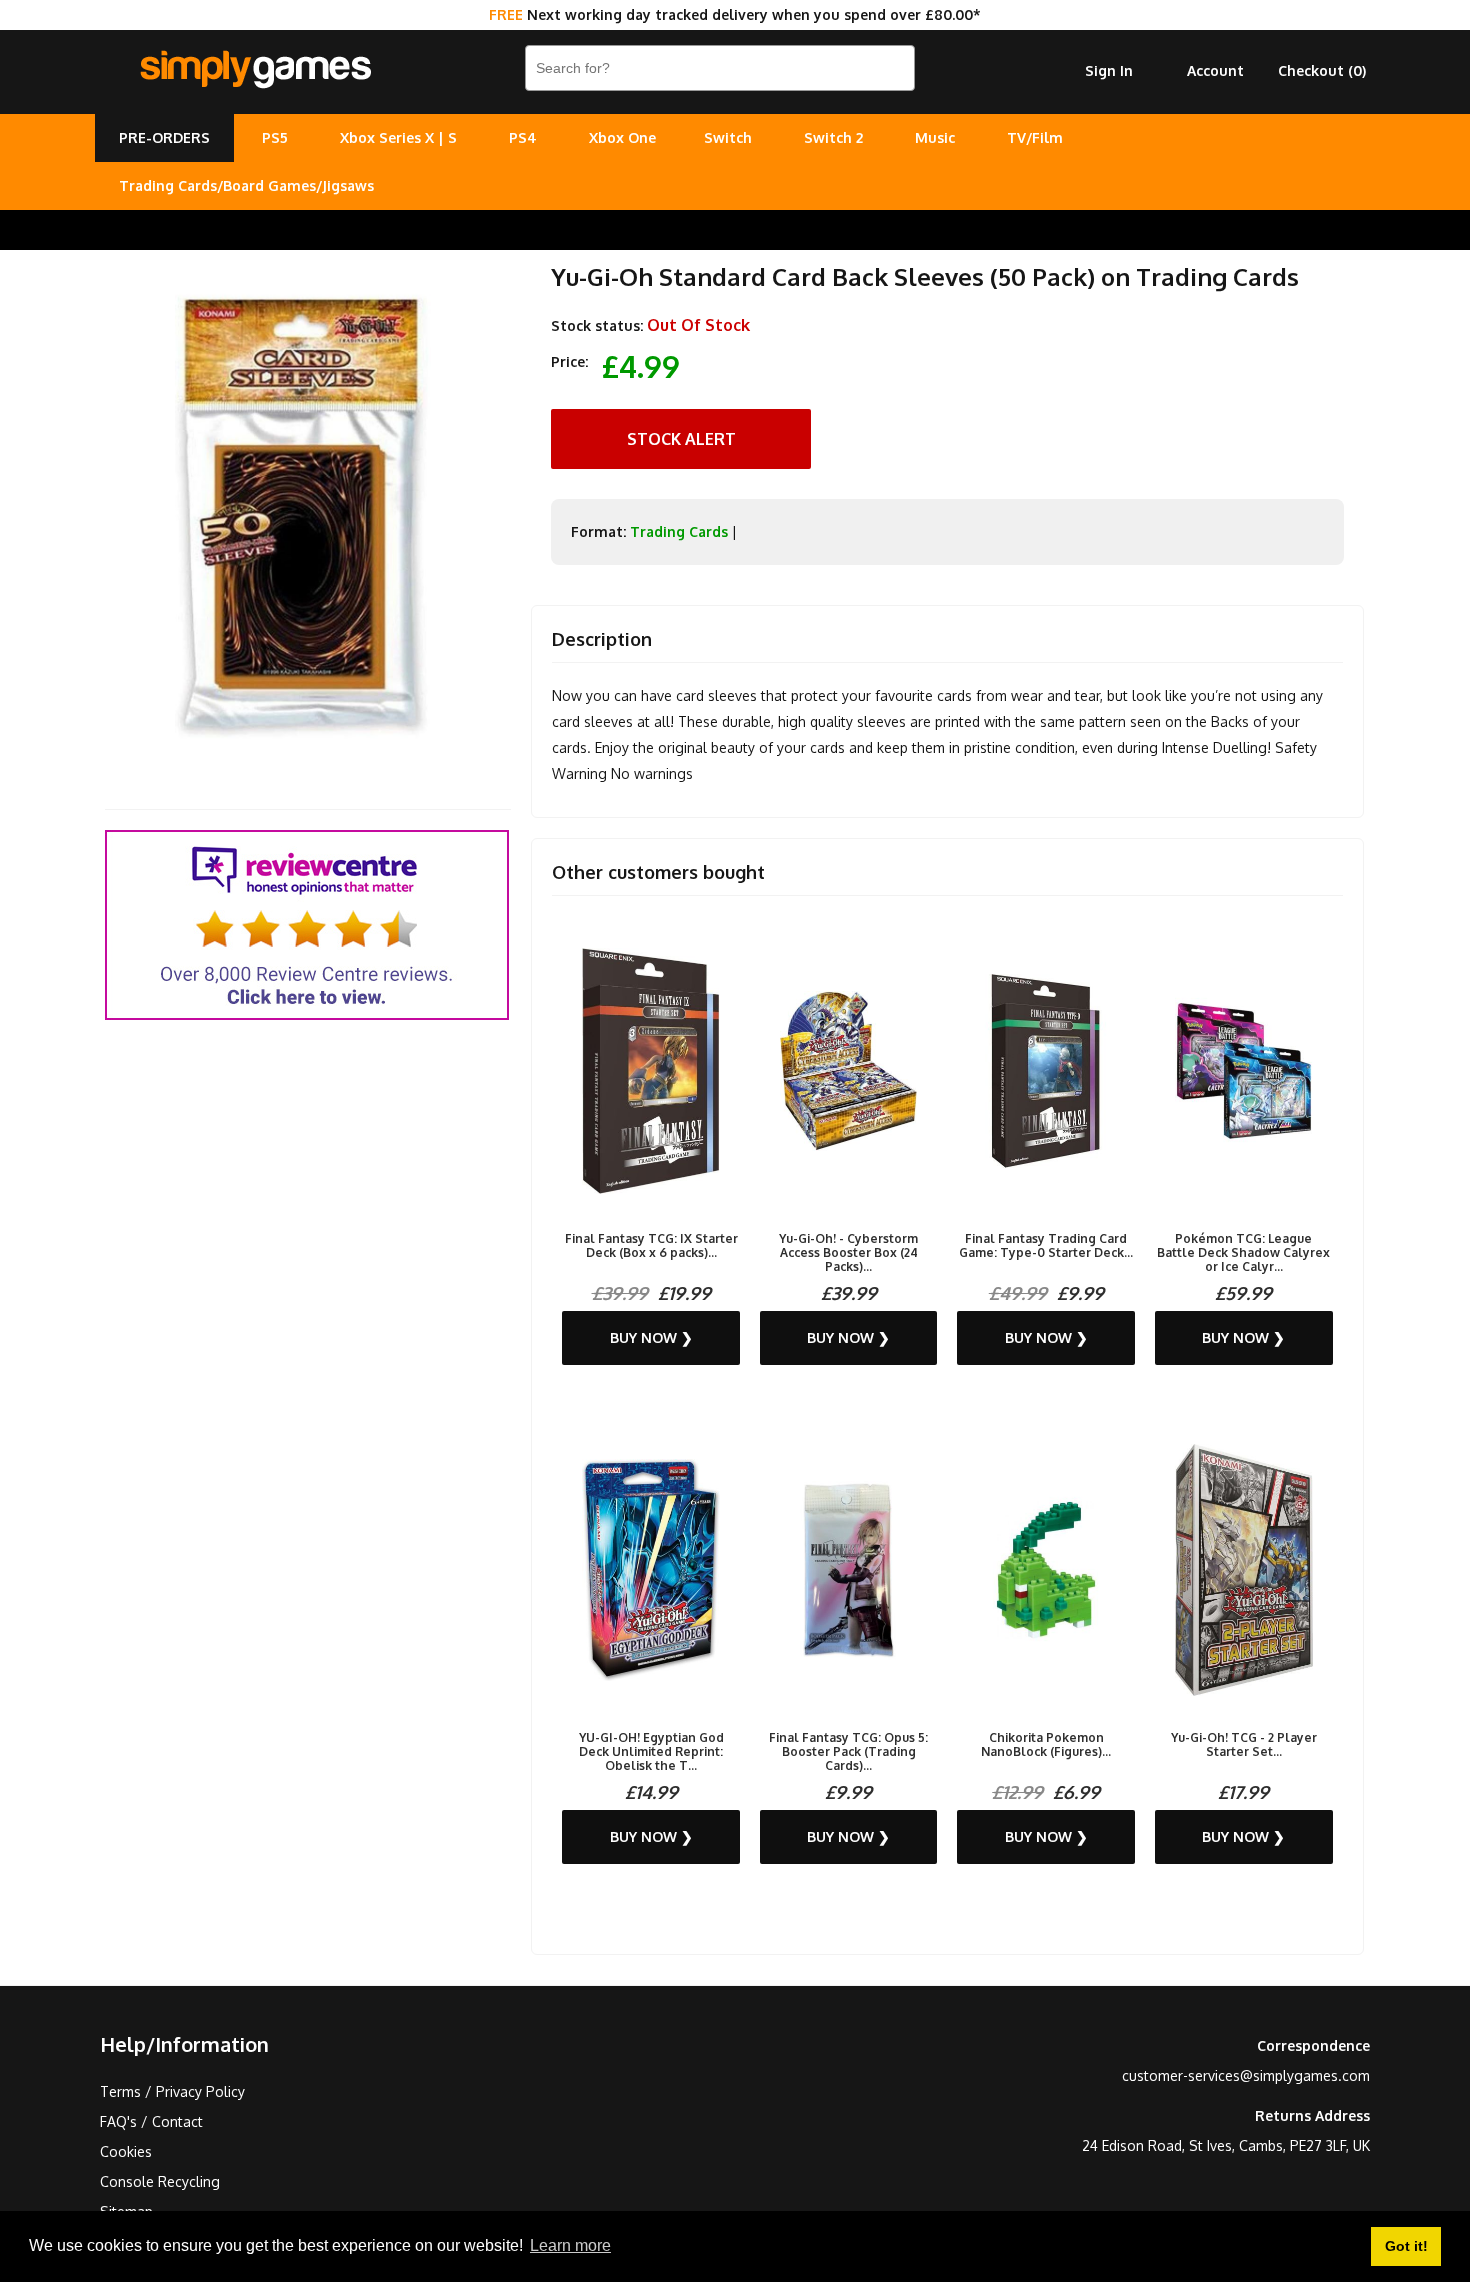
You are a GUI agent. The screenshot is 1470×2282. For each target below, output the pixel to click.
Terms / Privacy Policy (172, 2091)
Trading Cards (679, 531)
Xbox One (622, 137)
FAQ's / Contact (151, 2121)
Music (935, 137)
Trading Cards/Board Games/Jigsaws (246, 185)
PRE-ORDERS (164, 137)
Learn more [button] (570, 2245)
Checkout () (1322, 70)
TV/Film (1035, 137)
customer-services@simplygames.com (1246, 2075)
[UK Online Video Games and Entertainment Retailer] (255, 70)
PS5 (275, 137)
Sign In (1109, 70)
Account (1215, 70)
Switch (728, 137)
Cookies (126, 2151)
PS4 (523, 137)
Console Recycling (160, 2181)
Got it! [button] (1406, 2246)
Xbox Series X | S (398, 137)
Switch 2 (833, 137)
